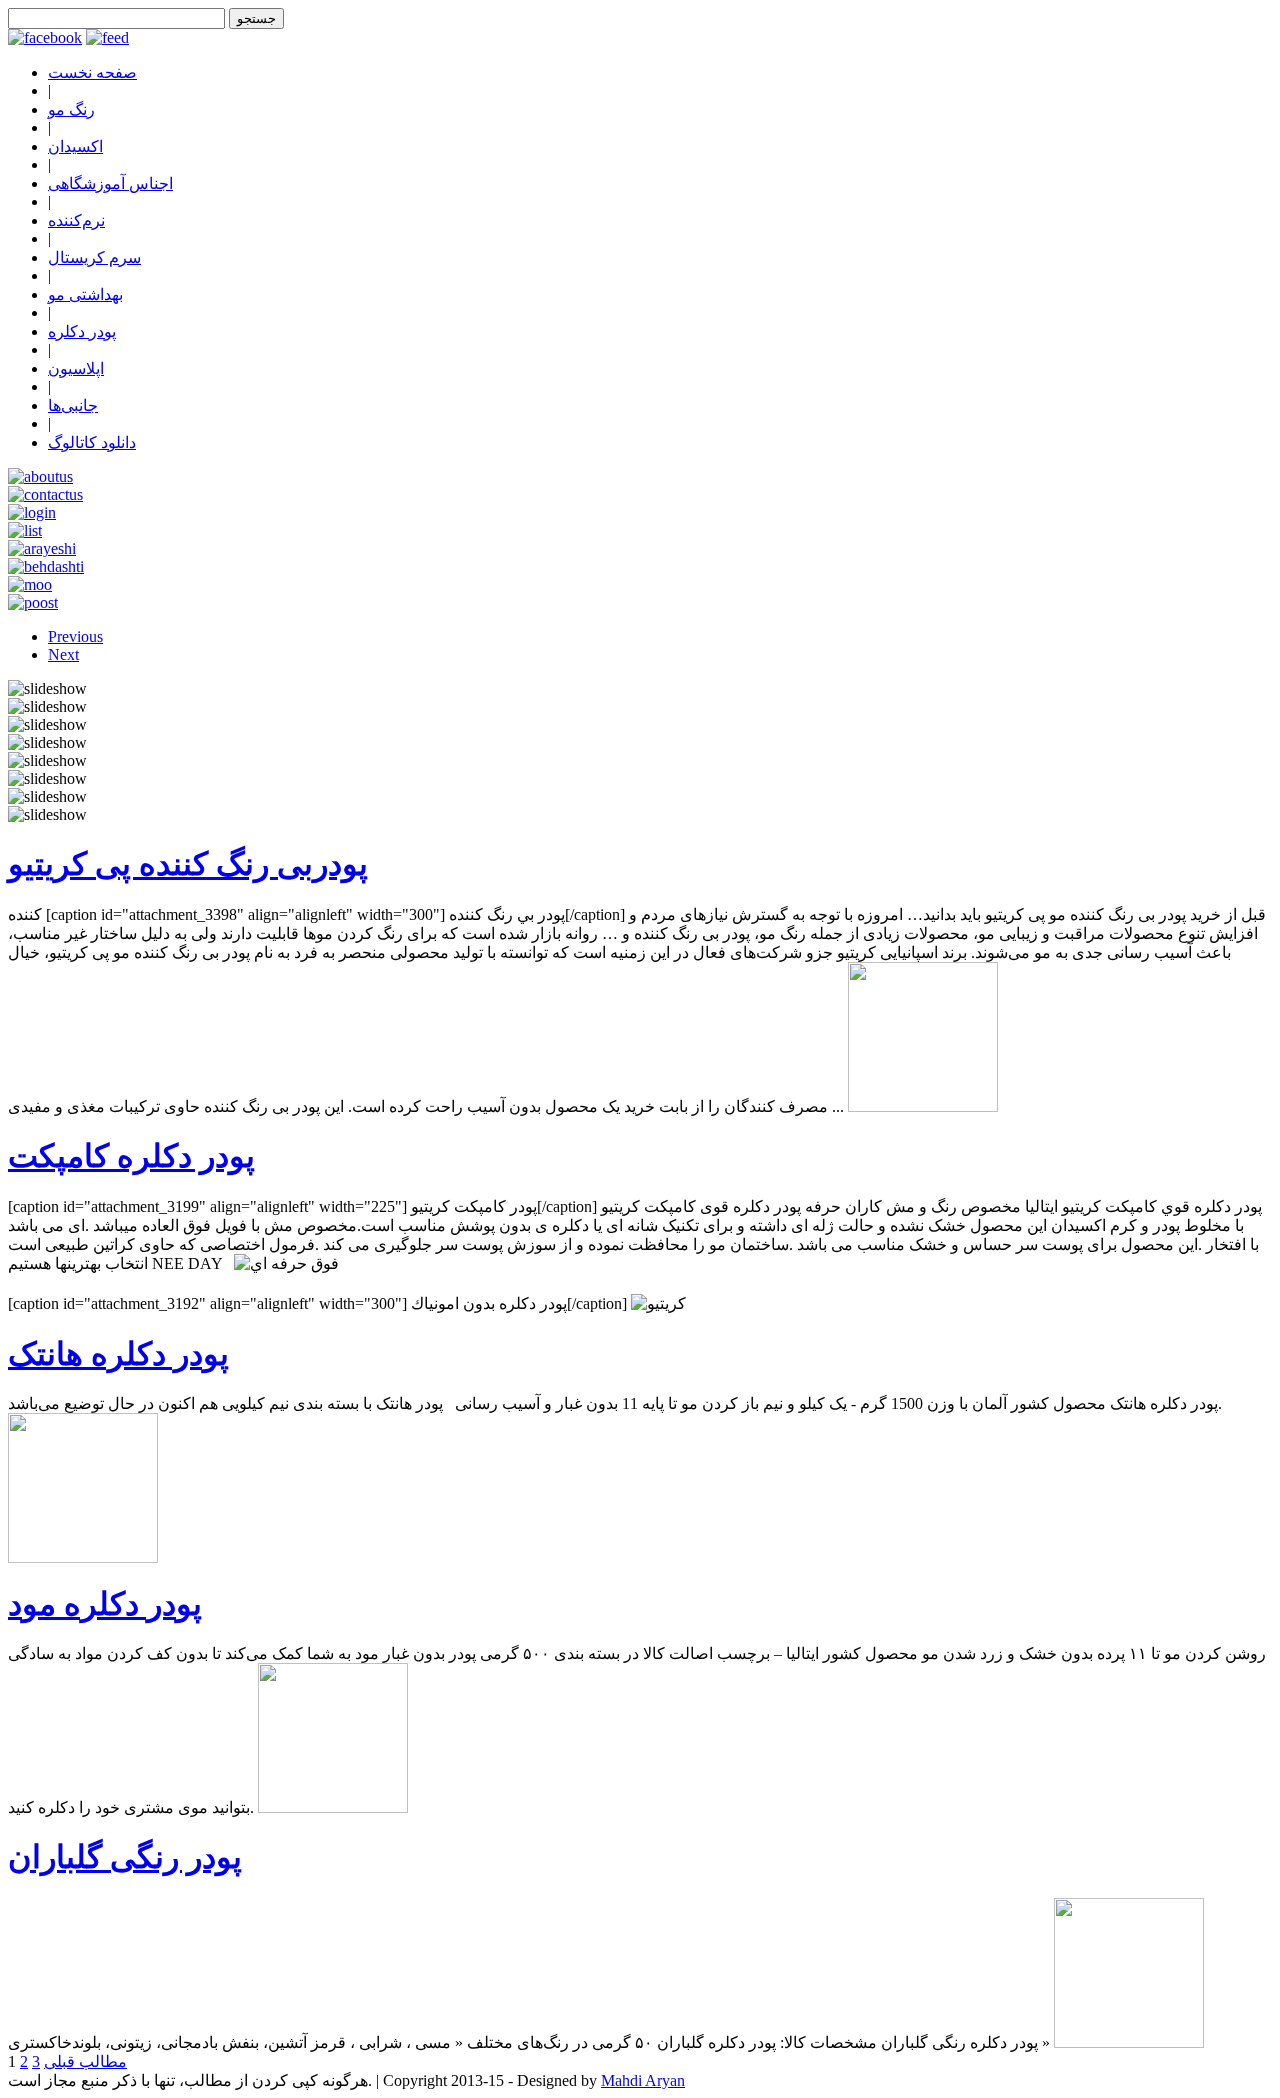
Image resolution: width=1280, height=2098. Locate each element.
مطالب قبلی (85, 2061)
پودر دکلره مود (105, 1604)
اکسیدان (75, 146)
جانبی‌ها (73, 405)
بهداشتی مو (85, 294)
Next (63, 654)
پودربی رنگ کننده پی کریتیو (188, 864)
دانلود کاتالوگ (92, 442)
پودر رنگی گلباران (125, 1857)
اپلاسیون (76, 368)
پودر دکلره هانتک (118, 1354)
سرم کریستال (94, 257)
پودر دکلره (82, 331)
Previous (75, 636)
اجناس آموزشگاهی (110, 183)
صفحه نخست (92, 72)
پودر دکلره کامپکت (131, 1156)
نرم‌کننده (76, 220)
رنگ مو (71, 109)
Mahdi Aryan (643, 2080)
